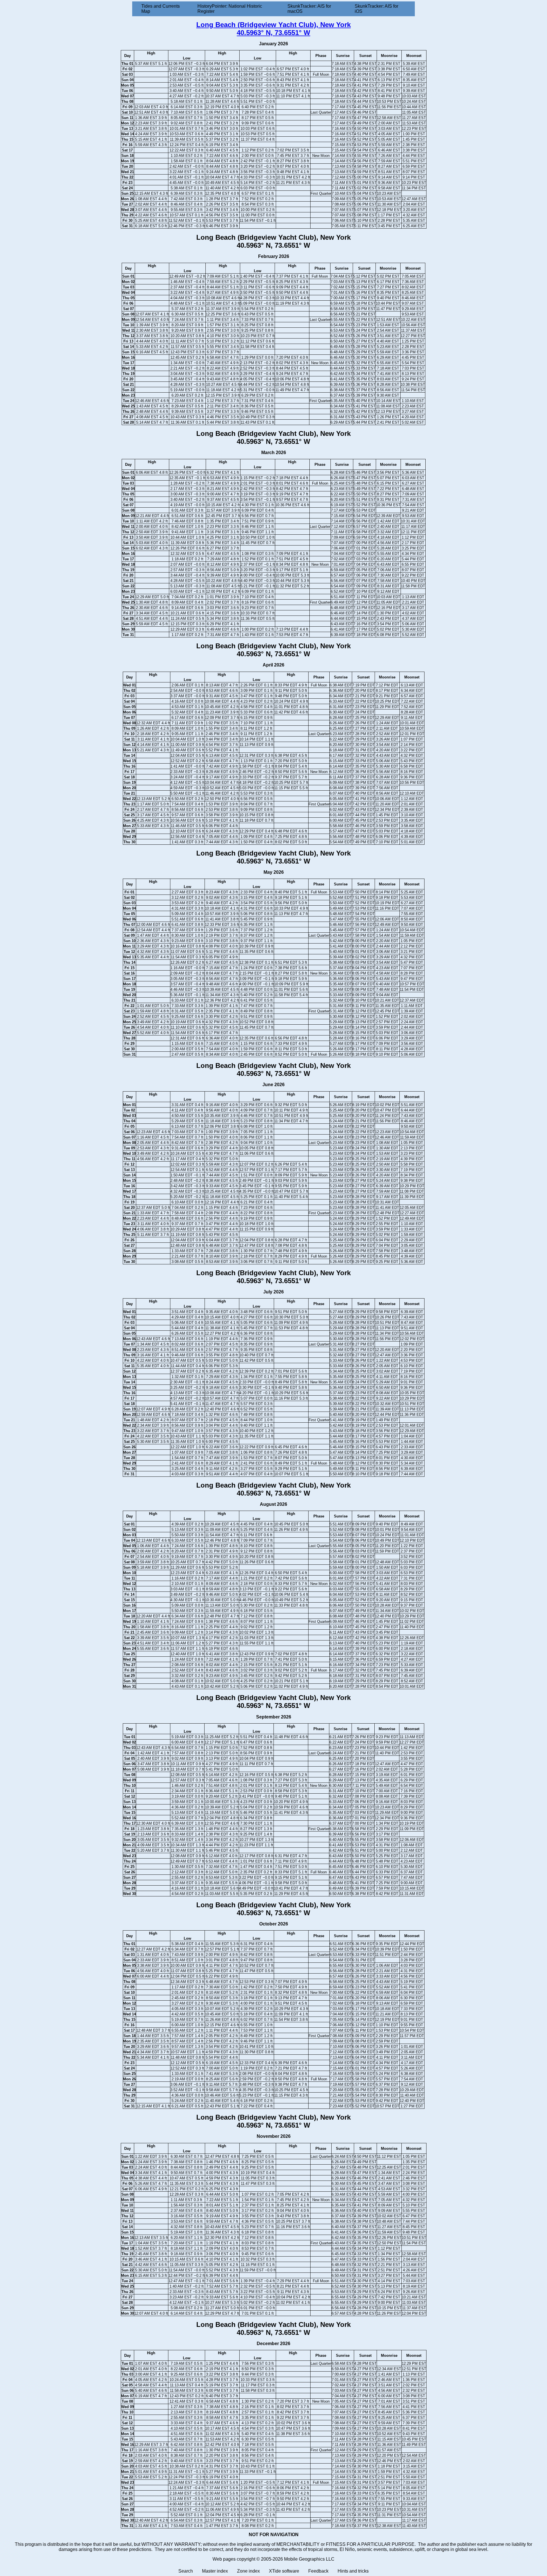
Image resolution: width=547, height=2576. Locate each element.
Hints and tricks (353, 2571)
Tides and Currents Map (161, 9)
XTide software (284, 2571)
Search (186, 2571)
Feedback (318, 2571)
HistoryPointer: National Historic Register (230, 9)
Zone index (248, 2571)
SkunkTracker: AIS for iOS (376, 9)
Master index (215, 2571)
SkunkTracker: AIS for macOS (309, 9)
